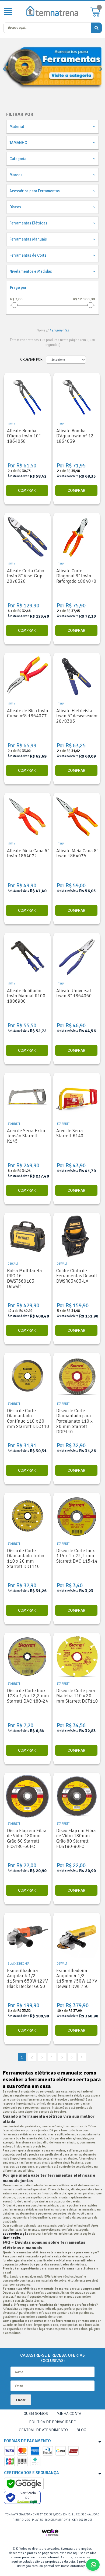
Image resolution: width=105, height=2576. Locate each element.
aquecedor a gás (15, 2234)
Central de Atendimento (43, 2430)
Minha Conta (69, 2413)
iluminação (11, 2238)
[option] (52, 69)
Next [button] (101, 69)
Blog (81, 2430)
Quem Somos (36, 2413)
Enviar (21, 2400)
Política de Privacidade (52, 2422)
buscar (97, 28)
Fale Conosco (99, 2565)
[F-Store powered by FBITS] (52, 2533)
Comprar (27, 490)
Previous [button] (4, 69)
